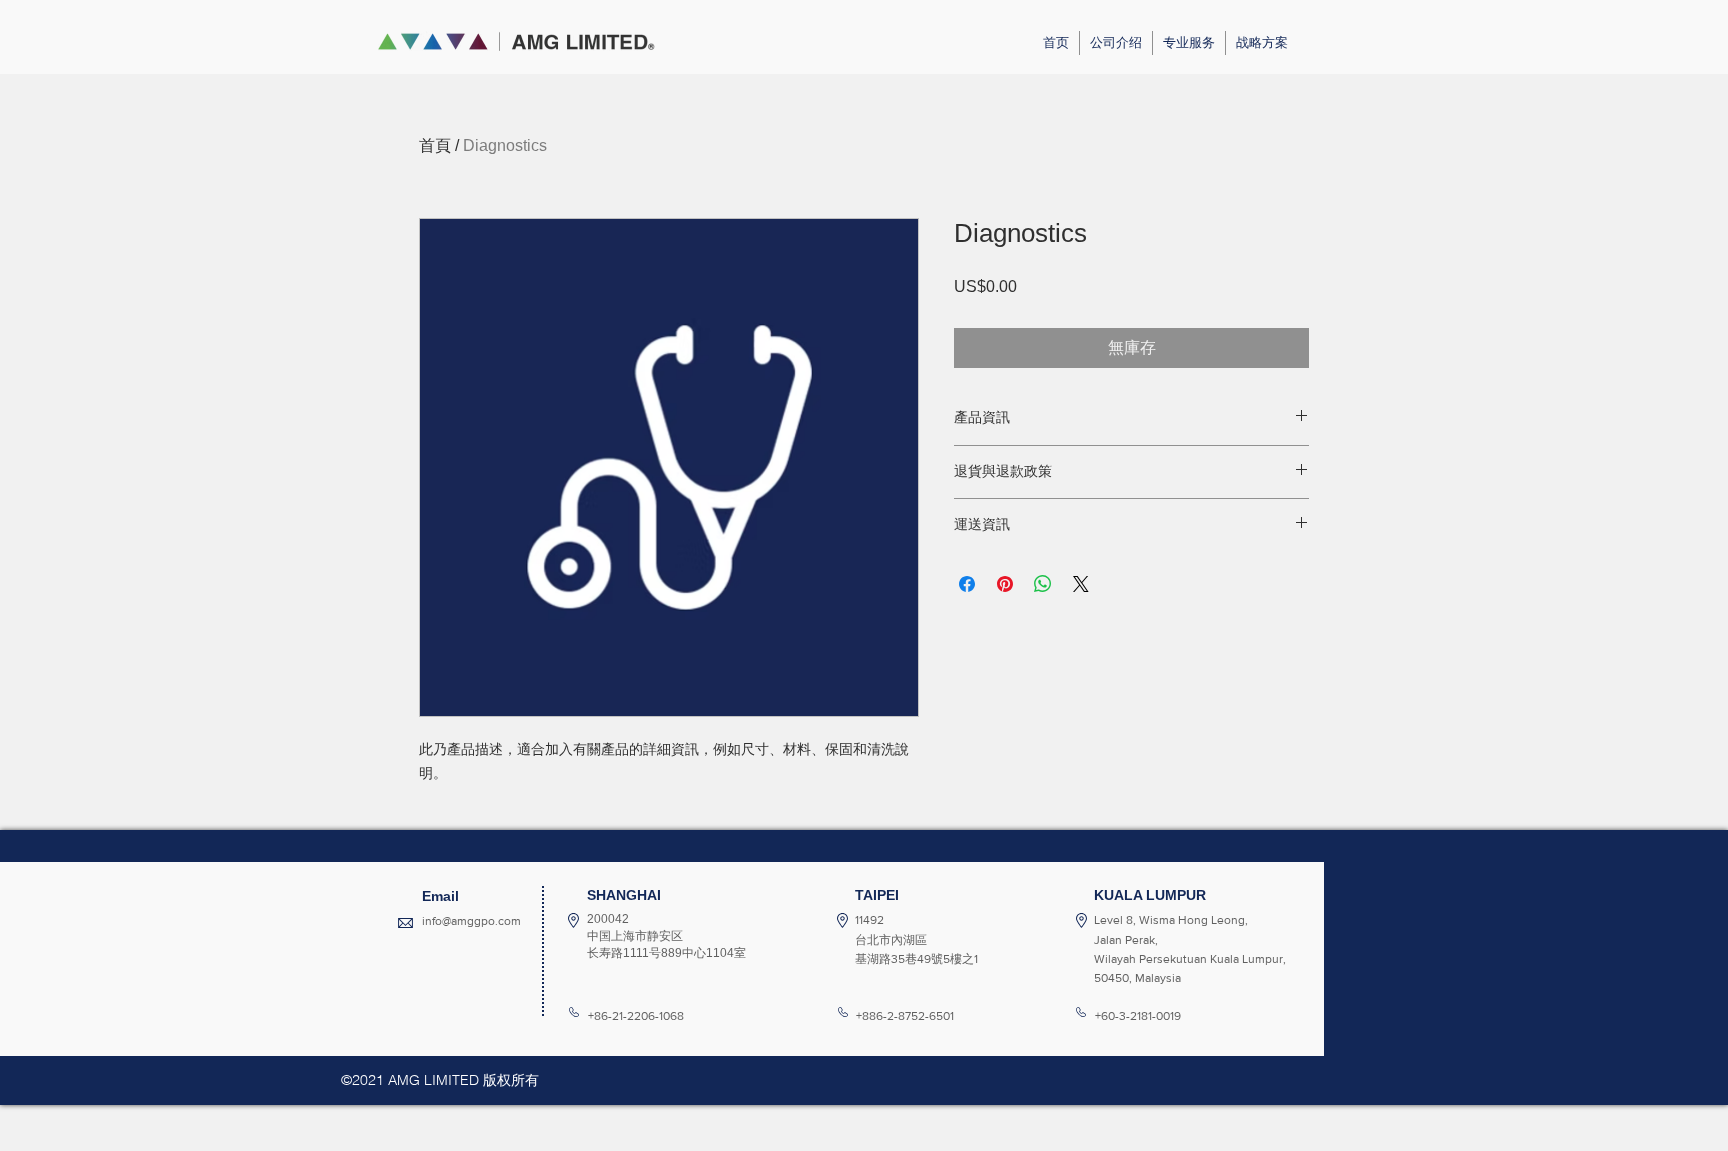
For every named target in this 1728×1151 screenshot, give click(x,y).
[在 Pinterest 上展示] (1005, 584)
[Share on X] (1081, 584)
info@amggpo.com (471, 921)
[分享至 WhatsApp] (1043, 584)
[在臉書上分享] (967, 584)
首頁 (435, 145)
